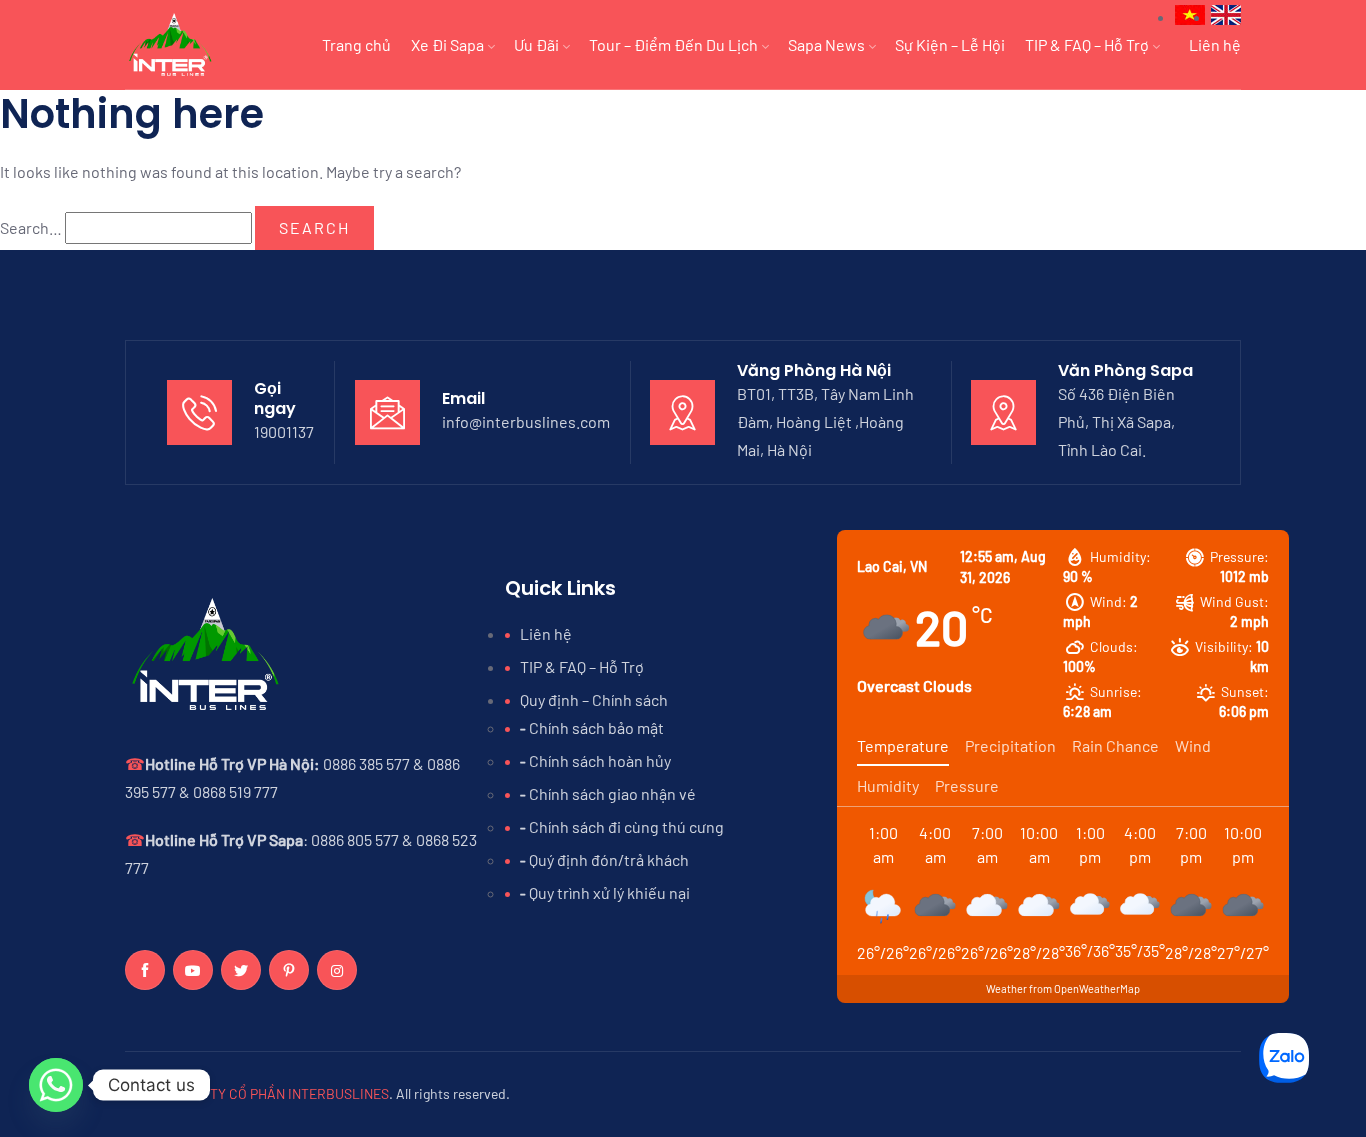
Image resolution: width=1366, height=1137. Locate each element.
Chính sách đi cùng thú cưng (626, 826)
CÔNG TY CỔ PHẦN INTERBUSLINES (280, 1093)
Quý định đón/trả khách (609, 859)
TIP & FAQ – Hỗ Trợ (1087, 44)
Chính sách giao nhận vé (612, 793)
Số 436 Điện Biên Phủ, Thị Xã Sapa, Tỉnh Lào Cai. (1116, 421)
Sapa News (826, 44)
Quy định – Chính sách (594, 699)
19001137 (284, 431)
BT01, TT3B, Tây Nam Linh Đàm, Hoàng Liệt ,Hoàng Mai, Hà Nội (825, 421)
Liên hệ (1215, 44)
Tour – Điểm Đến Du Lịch (673, 44)
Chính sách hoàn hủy (600, 760)
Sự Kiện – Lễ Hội (950, 44)
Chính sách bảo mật (596, 727)
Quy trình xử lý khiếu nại (609, 892)
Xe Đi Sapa (447, 44)
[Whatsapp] (56, 1085)
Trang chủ (356, 44)
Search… (31, 227)
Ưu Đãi (536, 44)
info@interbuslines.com (526, 421)
